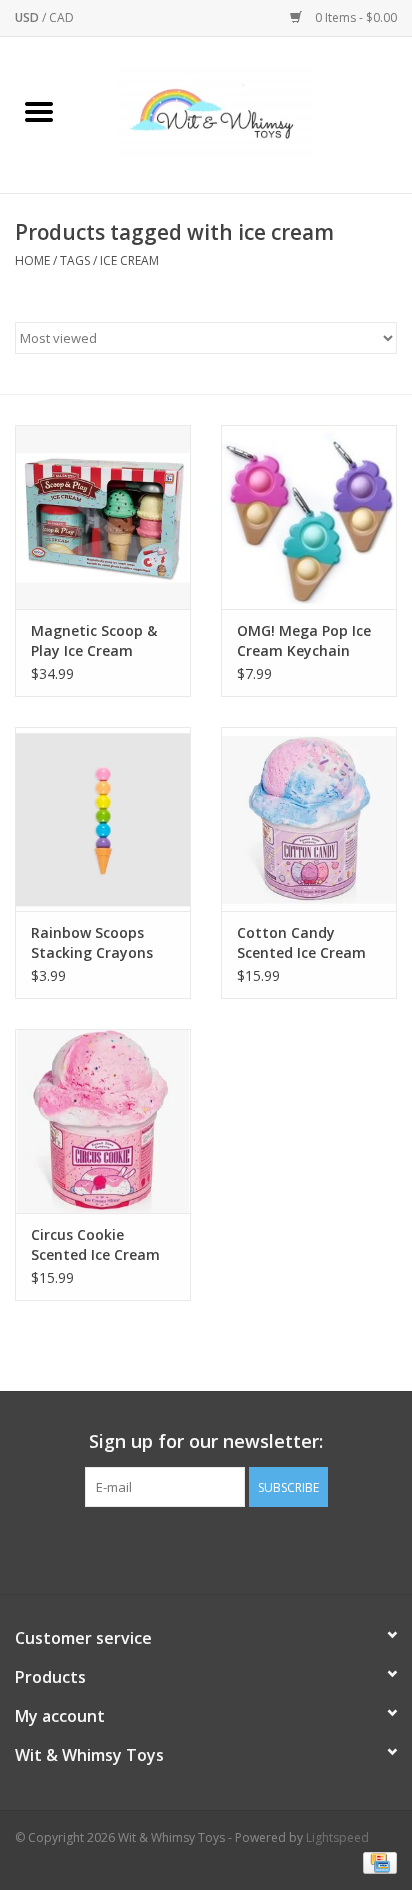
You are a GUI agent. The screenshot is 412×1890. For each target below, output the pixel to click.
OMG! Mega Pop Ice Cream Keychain (304, 640)
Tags (75, 260)
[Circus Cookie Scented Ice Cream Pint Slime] (103, 1121)
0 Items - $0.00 (354, 17)
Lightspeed (337, 1837)
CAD (61, 17)
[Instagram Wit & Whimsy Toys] (224, 1548)
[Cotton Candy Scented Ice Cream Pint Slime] (309, 819)
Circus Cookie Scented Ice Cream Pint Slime (95, 1245)
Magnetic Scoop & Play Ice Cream (94, 640)
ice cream (129, 260)
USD (28, 17)
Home (32, 260)
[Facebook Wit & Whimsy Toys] (188, 1548)
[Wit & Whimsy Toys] (245, 113)
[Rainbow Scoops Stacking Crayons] (103, 819)
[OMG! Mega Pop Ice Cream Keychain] (309, 517)
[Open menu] (39, 111)
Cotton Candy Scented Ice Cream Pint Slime (301, 943)
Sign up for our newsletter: (206, 1441)
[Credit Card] (376, 1862)
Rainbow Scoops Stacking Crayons (92, 942)
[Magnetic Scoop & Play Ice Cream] (103, 517)
